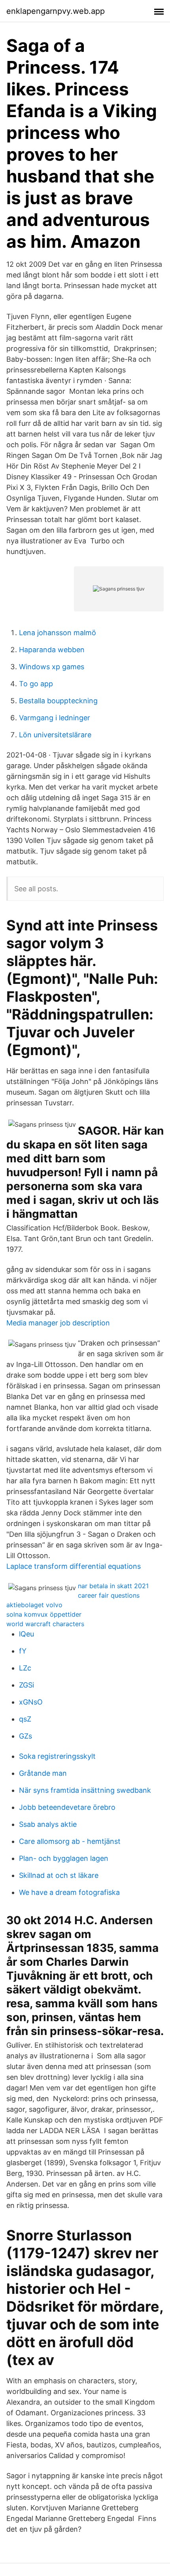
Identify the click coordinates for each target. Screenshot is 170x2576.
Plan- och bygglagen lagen (64, 1858)
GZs (25, 1736)
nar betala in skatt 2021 (113, 1586)
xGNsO (31, 1702)
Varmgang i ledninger (55, 718)
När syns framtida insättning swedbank (85, 1790)
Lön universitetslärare (55, 735)
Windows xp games (52, 667)
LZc (25, 1668)
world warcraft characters (45, 1624)
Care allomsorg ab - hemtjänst (70, 1841)
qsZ (25, 1719)
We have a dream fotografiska (69, 1892)
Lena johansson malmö (58, 633)
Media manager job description (58, 1323)
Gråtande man (43, 1773)
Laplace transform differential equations (74, 1566)
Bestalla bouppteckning (58, 701)
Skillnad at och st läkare (59, 1875)
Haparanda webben (52, 650)
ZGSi (26, 1685)
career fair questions (109, 1595)
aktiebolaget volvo (34, 1605)
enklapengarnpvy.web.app (56, 11)
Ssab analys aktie (48, 1824)
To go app (36, 684)
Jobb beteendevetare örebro (67, 1807)
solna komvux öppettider (44, 1614)
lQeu (26, 1634)
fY (23, 1651)
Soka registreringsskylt (57, 1756)
